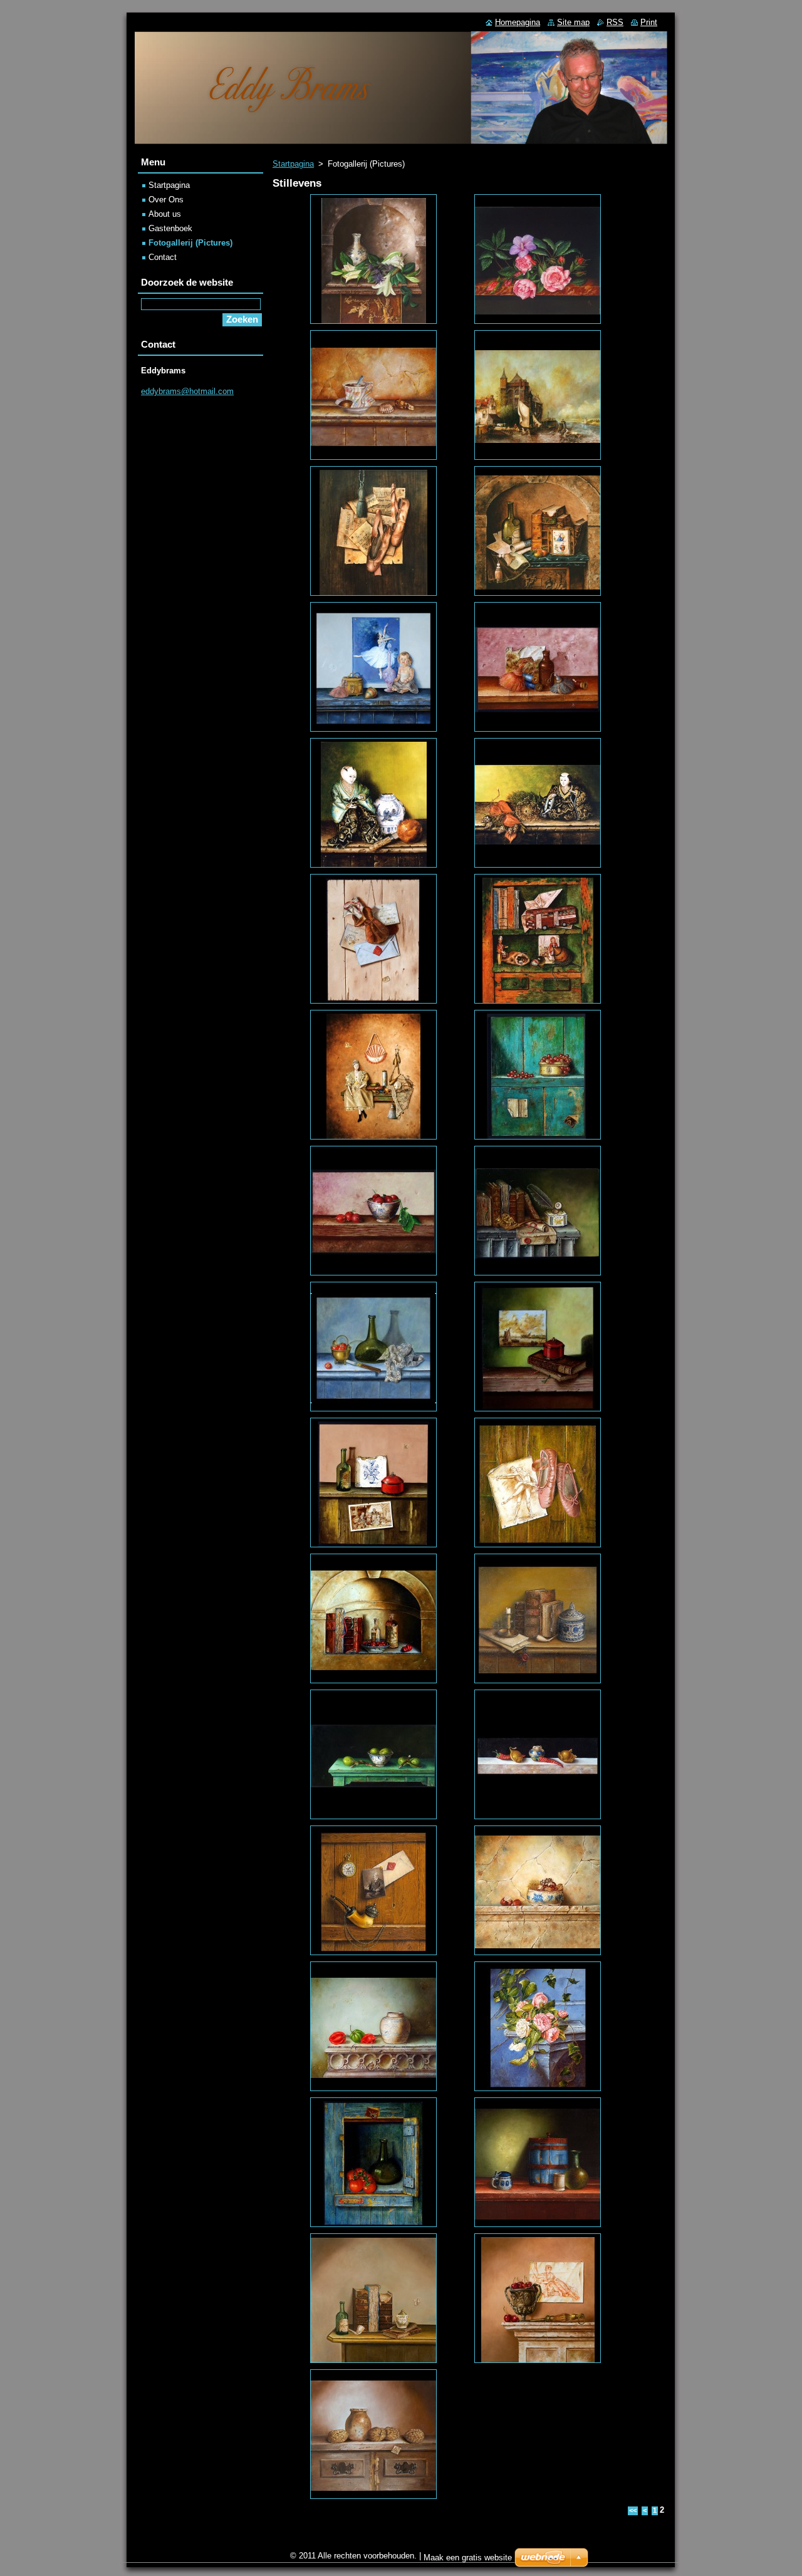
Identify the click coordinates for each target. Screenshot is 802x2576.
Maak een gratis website (468, 2558)
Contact (163, 257)
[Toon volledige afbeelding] (373, 259)
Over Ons (166, 200)
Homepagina (518, 22)
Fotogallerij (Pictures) (190, 243)
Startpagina (293, 164)
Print (649, 22)
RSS (615, 22)
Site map (573, 22)
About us (165, 214)
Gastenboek (170, 228)
